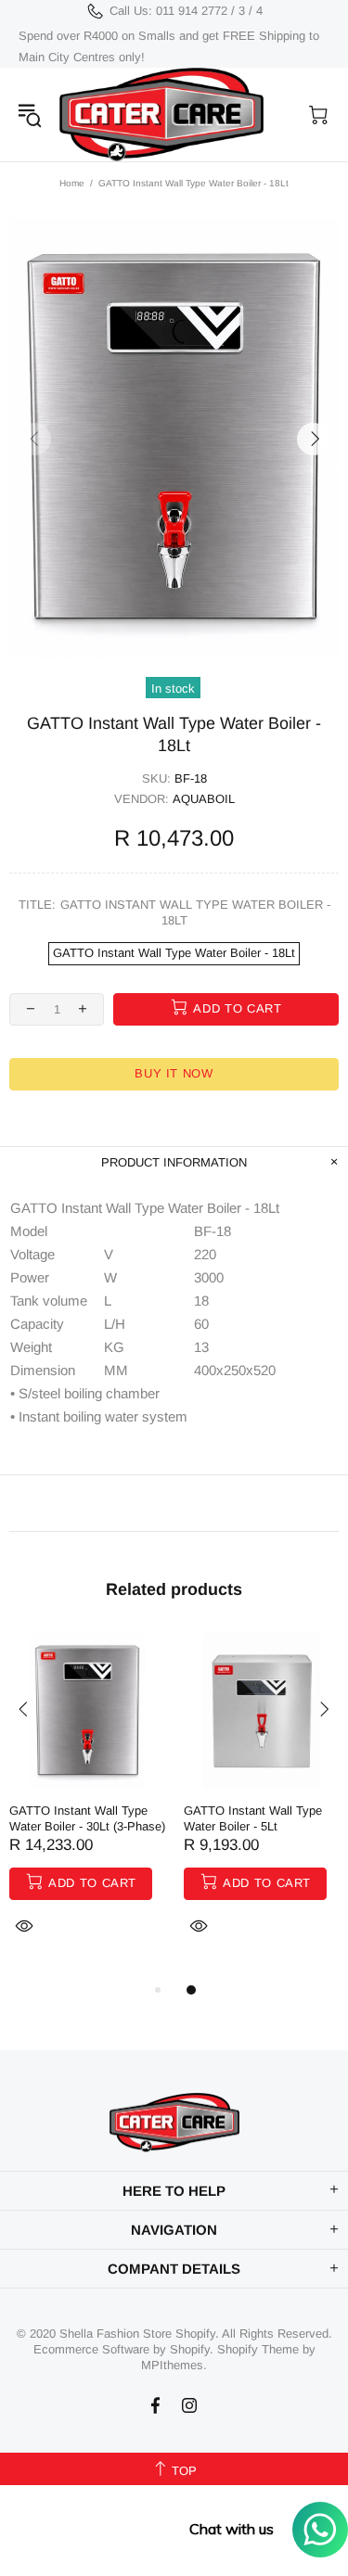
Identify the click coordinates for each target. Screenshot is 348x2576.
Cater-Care (161, 115)
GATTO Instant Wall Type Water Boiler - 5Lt (253, 1818)
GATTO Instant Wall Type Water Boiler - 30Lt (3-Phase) (87, 1818)
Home (72, 183)
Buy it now (174, 1073)
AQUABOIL (204, 799)
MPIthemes (172, 2365)
